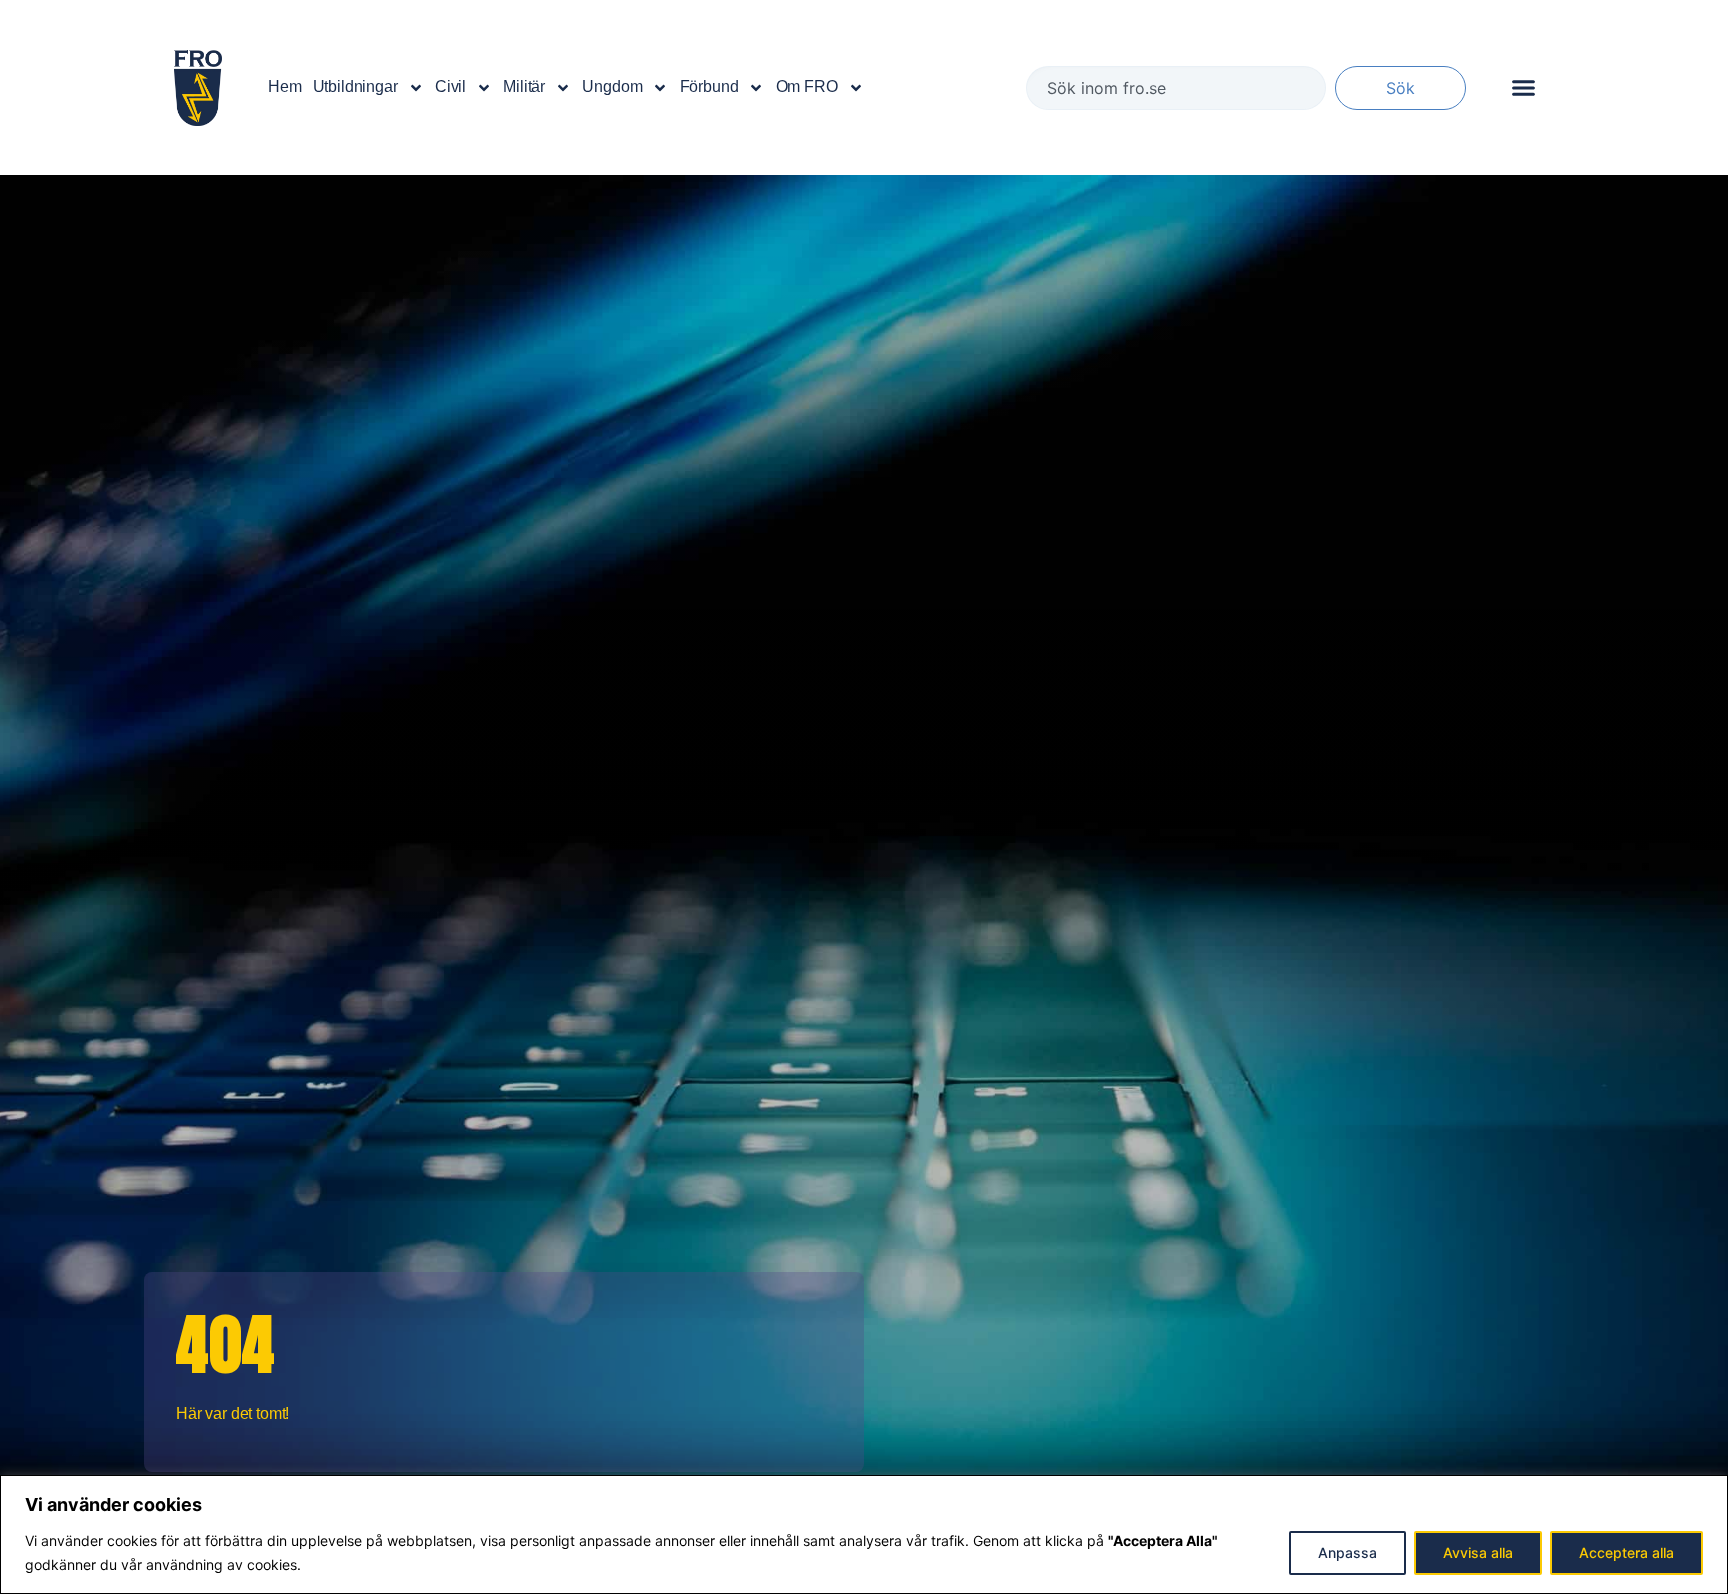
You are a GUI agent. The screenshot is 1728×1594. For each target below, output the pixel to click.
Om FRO (807, 86)
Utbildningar (355, 86)
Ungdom (612, 86)
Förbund (709, 86)
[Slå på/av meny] (1523, 87)
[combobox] (1176, 88)
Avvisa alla (1478, 1552)
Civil (450, 86)
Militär (524, 86)
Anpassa (1347, 1552)
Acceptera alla (1626, 1552)
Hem (285, 86)
